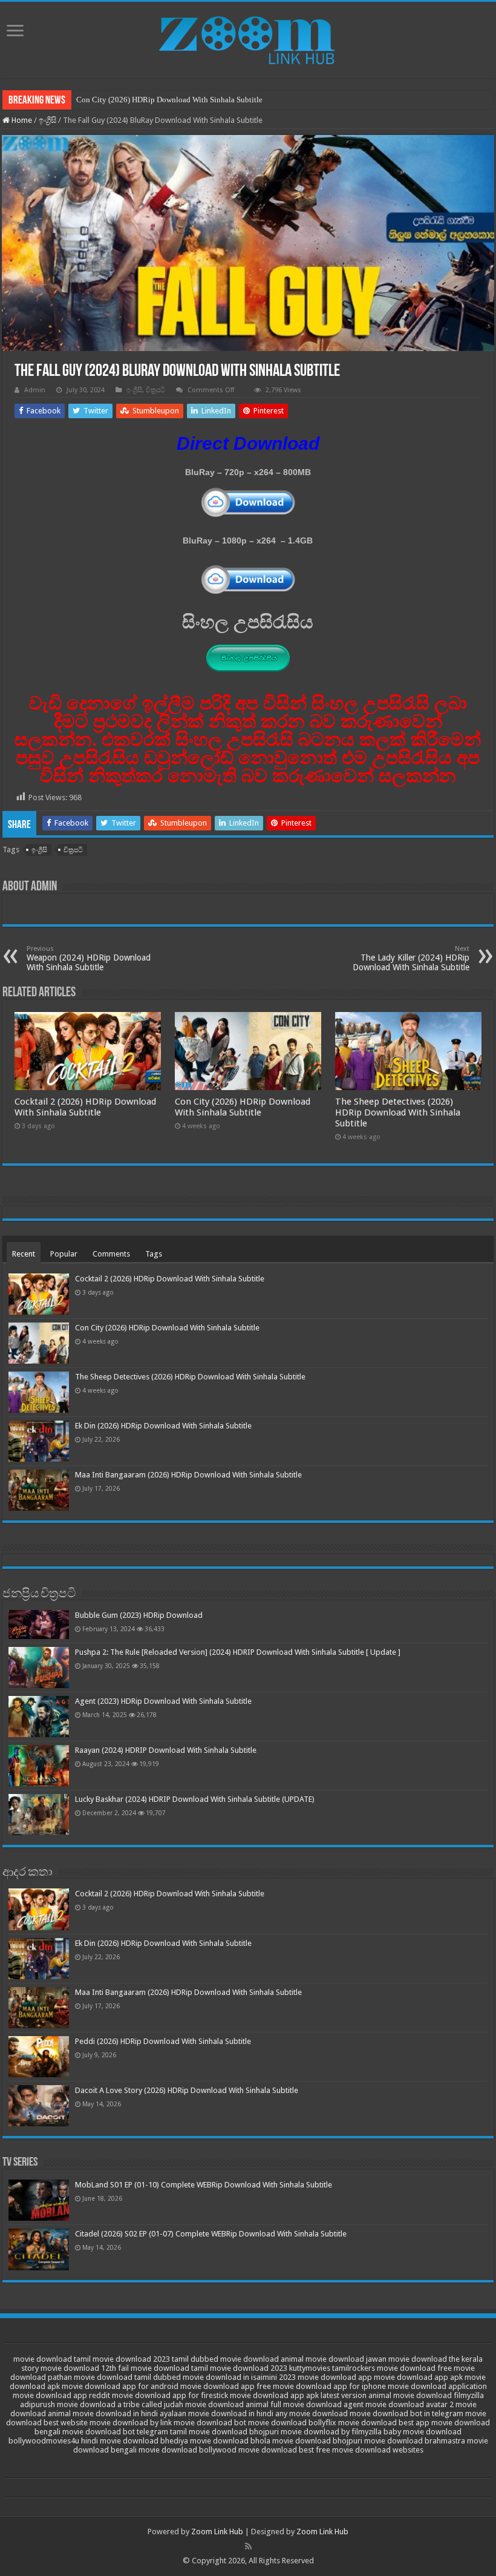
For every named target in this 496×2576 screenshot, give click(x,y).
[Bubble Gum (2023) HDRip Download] (39, 1624)
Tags (154, 1254)
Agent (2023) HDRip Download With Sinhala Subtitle (163, 1701)
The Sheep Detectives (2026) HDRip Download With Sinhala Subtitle (398, 1112)
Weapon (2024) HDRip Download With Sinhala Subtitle (89, 958)
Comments (111, 1254)
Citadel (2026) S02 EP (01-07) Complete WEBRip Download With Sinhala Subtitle (211, 2234)
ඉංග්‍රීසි (47, 120)
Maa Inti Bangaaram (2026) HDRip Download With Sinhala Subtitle (188, 1475)
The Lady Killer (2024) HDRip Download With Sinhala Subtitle (411, 958)
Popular (64, 1254)
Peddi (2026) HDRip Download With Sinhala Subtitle (163, 2041)
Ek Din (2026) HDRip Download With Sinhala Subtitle (163, 1426)
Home (21, 120)
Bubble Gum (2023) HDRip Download (139, 1615)
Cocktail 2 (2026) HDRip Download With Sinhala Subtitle (85, 1107)
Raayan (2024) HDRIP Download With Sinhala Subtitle (166, 1750)
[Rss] (248, 2546)
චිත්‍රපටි (155, 390)
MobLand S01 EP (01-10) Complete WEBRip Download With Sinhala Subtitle (204, 2185)
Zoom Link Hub (217, 2532)
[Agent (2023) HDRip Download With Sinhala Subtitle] (39, 1717)
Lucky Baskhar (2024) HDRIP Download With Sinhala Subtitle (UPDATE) (195, 1799)
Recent (24, 1254)
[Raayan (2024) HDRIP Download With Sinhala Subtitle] (39, 1766)
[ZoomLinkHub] (248, 38)
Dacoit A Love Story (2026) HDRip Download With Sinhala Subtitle (187, 2090)
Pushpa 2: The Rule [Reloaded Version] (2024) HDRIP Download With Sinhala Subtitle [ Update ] (238, 1652)
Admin (35, 390)
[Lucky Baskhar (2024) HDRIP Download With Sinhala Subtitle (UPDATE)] (39, 1815)
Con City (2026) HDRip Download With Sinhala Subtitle (169, 100)
